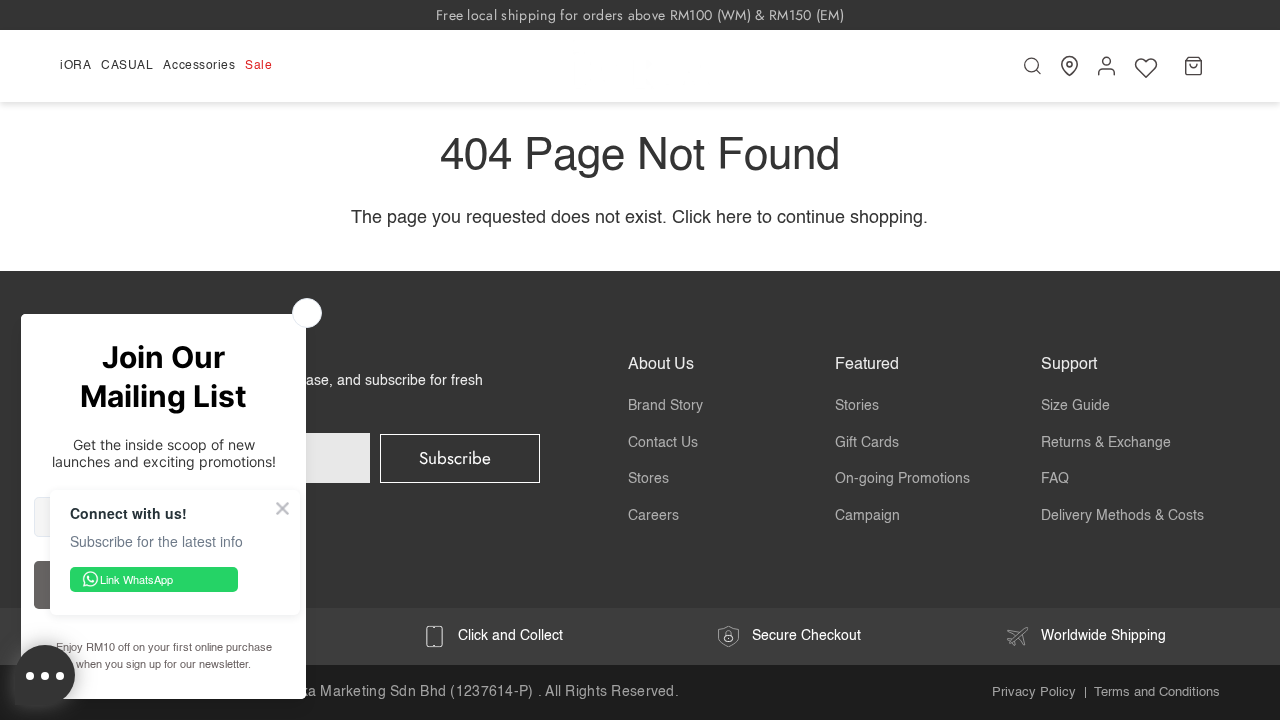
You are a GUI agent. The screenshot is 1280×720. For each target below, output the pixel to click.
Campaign (867, 516)
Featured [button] (867, 365)
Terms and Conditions (1157, 692)
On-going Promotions (902, 479)
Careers (653, 516)
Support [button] (1069, 365)
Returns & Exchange (1106, 443)
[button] (78, 66)
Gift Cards (867, 443)
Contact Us (663, 443)
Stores (648, 479)
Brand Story (665, 406)
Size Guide (1075, 406)
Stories (857, 406)
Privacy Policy (1034, 692)
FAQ (1055, 479)
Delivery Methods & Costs (1122, 516)
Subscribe (455, 458)
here (734, 218)
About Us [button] (661, 365)
